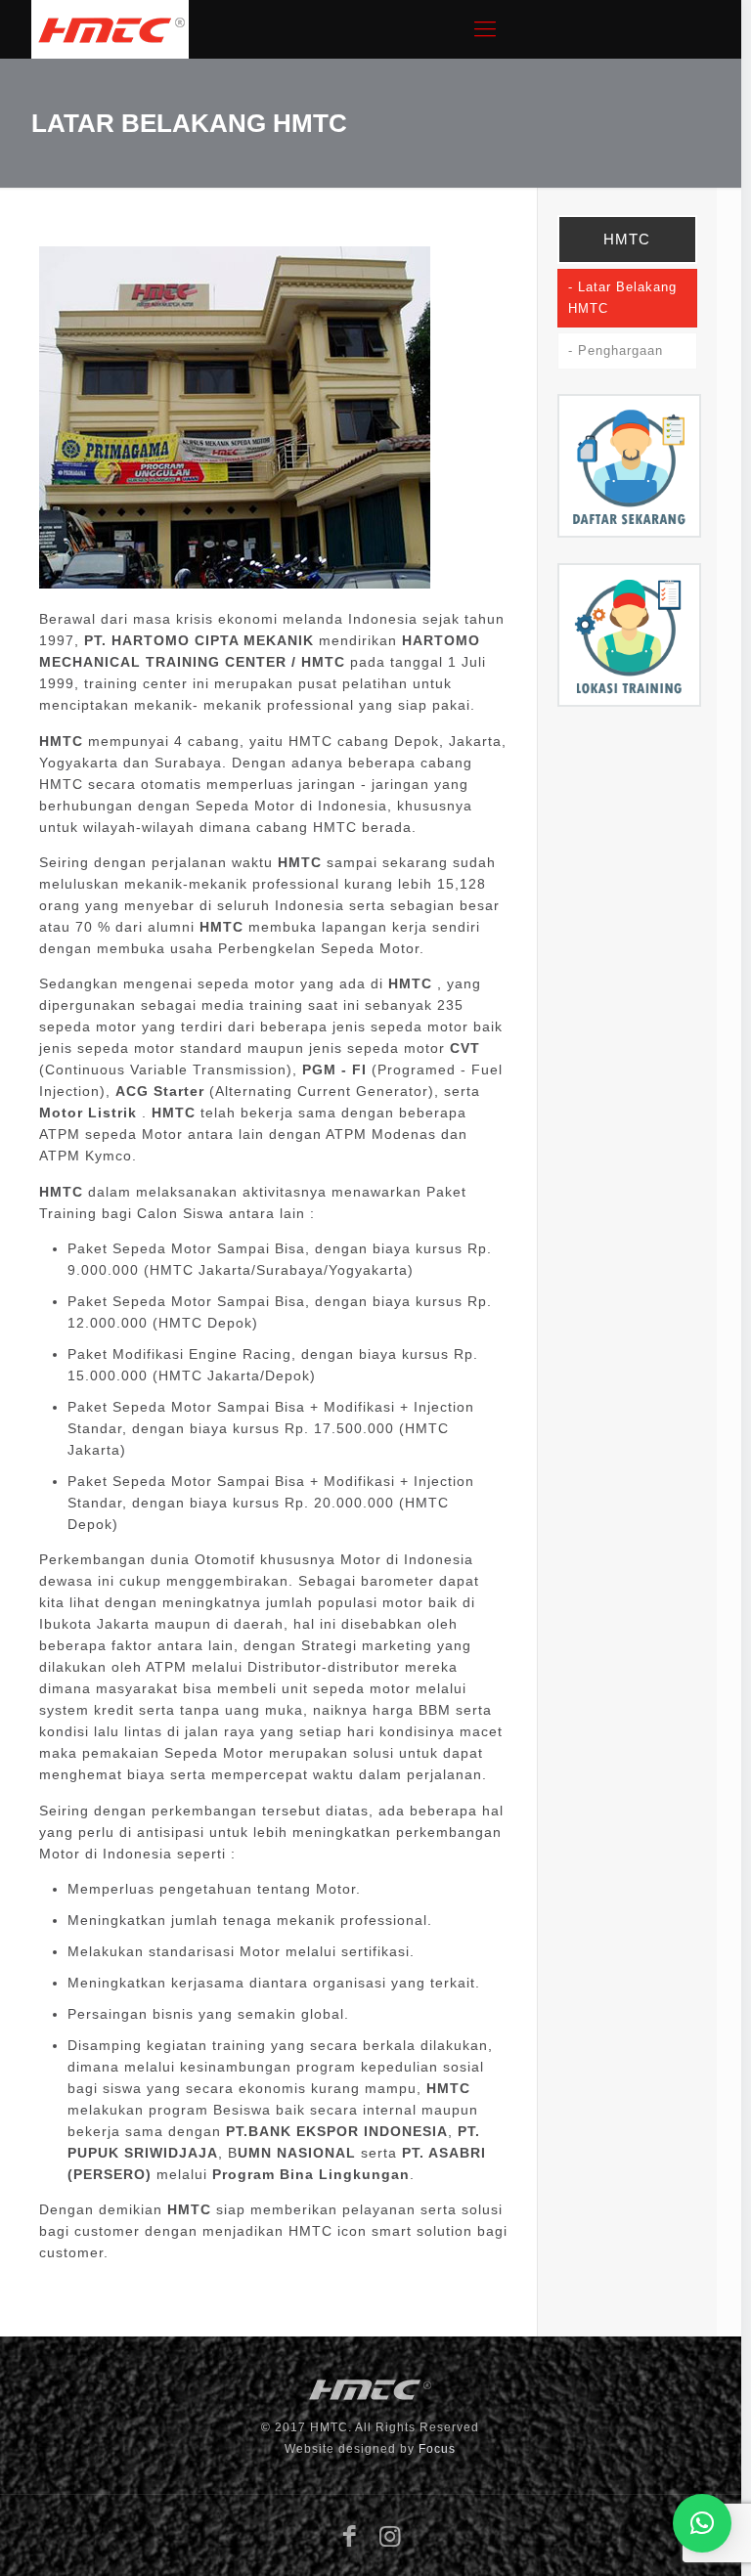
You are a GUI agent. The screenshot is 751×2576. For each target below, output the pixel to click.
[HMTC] (110, 29)
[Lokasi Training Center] (629, 702)
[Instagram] (391, 2536)
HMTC (627, 239)
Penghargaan (620, 351)
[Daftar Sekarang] (629, 533)
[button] (702, 2523)
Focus (437, 2449)
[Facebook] (351, 2536)
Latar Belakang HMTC (622, 298)
